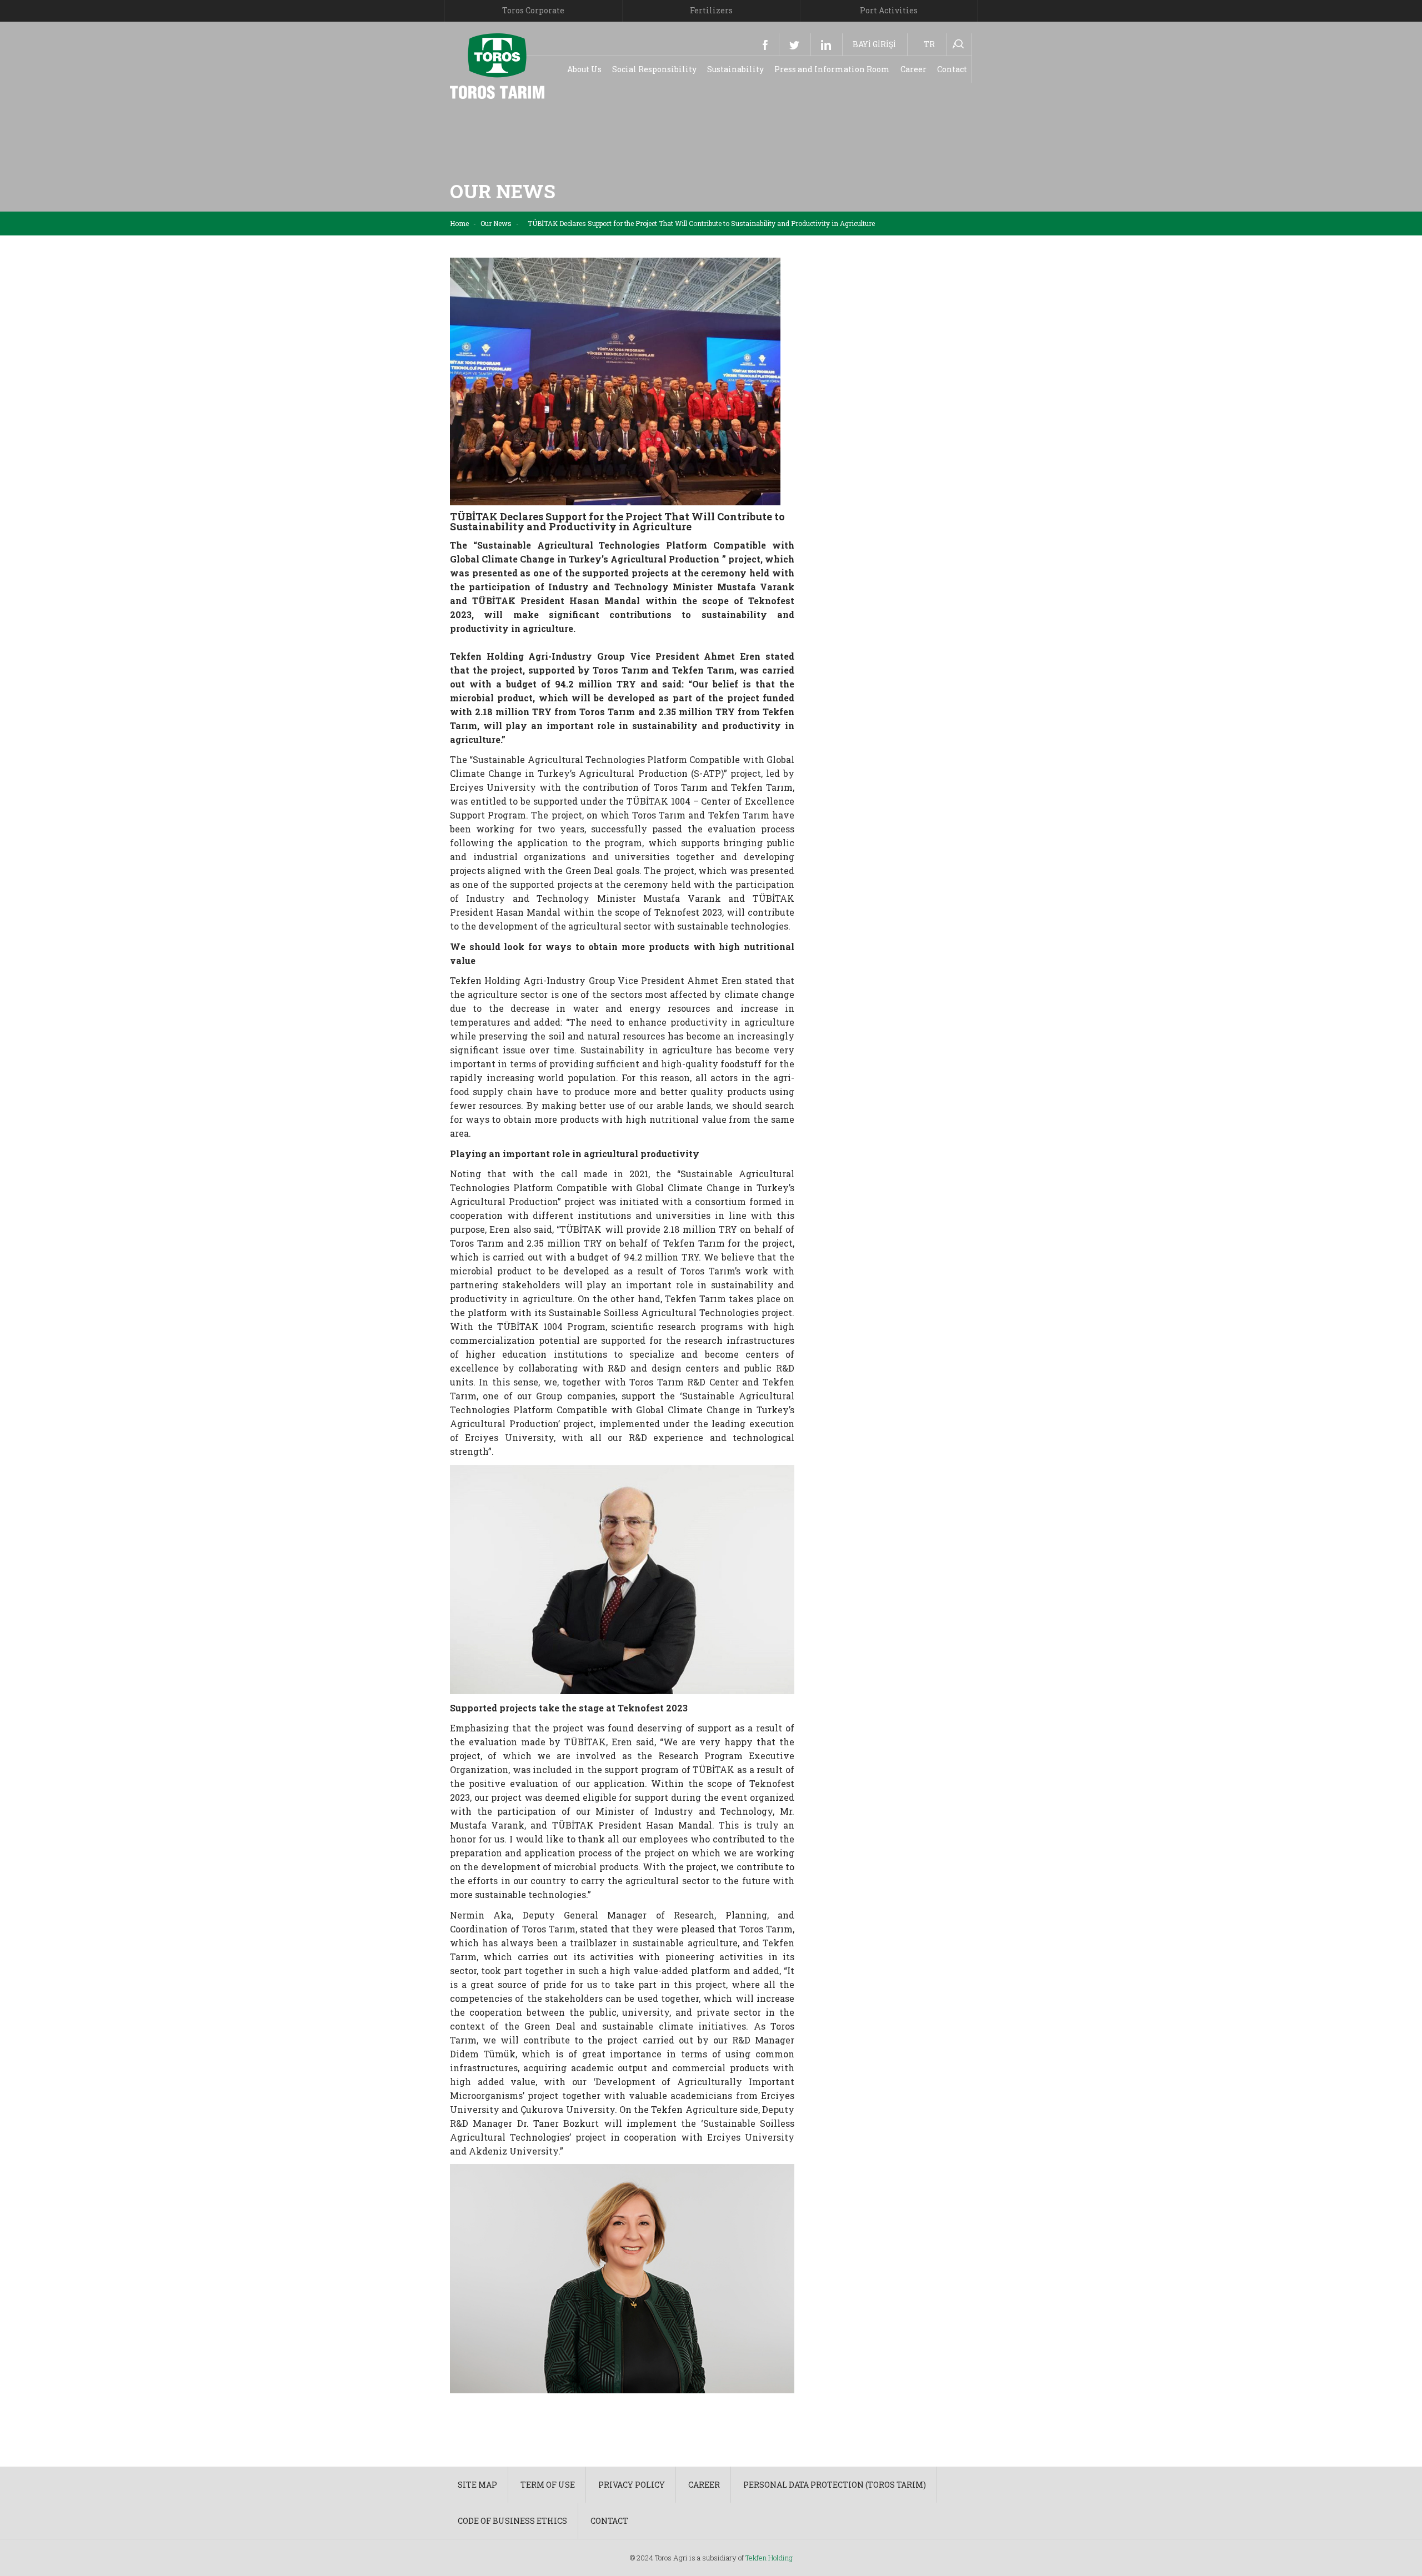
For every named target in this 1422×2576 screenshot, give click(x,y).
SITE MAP (477, 2485)
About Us (584, 69)
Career (913, 69)
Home (459, 223)
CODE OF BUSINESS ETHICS (512, 2521)
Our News (496, 223)
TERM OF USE (548, 2485)
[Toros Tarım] (497, 65)
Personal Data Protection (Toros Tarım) (835, 2485)
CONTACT (609, 2521)
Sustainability (735, 69)
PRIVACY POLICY (632, 2485)
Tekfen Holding (769, 2558)
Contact (952, 69)
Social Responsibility (654, 69)
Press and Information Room (832, 69)
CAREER (704, 2485)
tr (929, 44)
